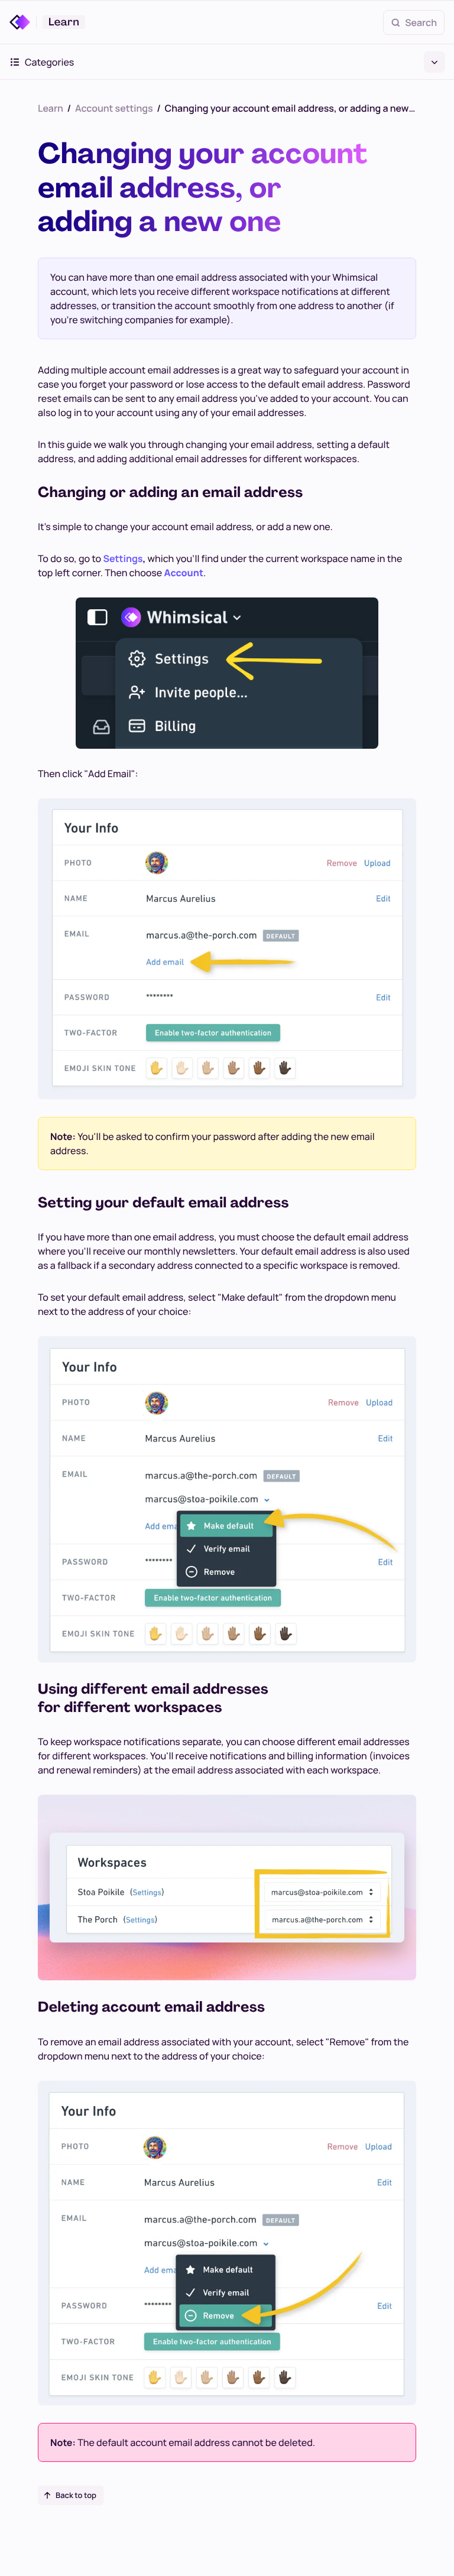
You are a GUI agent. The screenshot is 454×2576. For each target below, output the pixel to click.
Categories (49, 62)
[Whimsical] (23, 22)
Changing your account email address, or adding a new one (291, 108)
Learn (51, 108)
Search (421, 22)
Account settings (114, 108)
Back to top (76, 2495)
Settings (123, 558)
